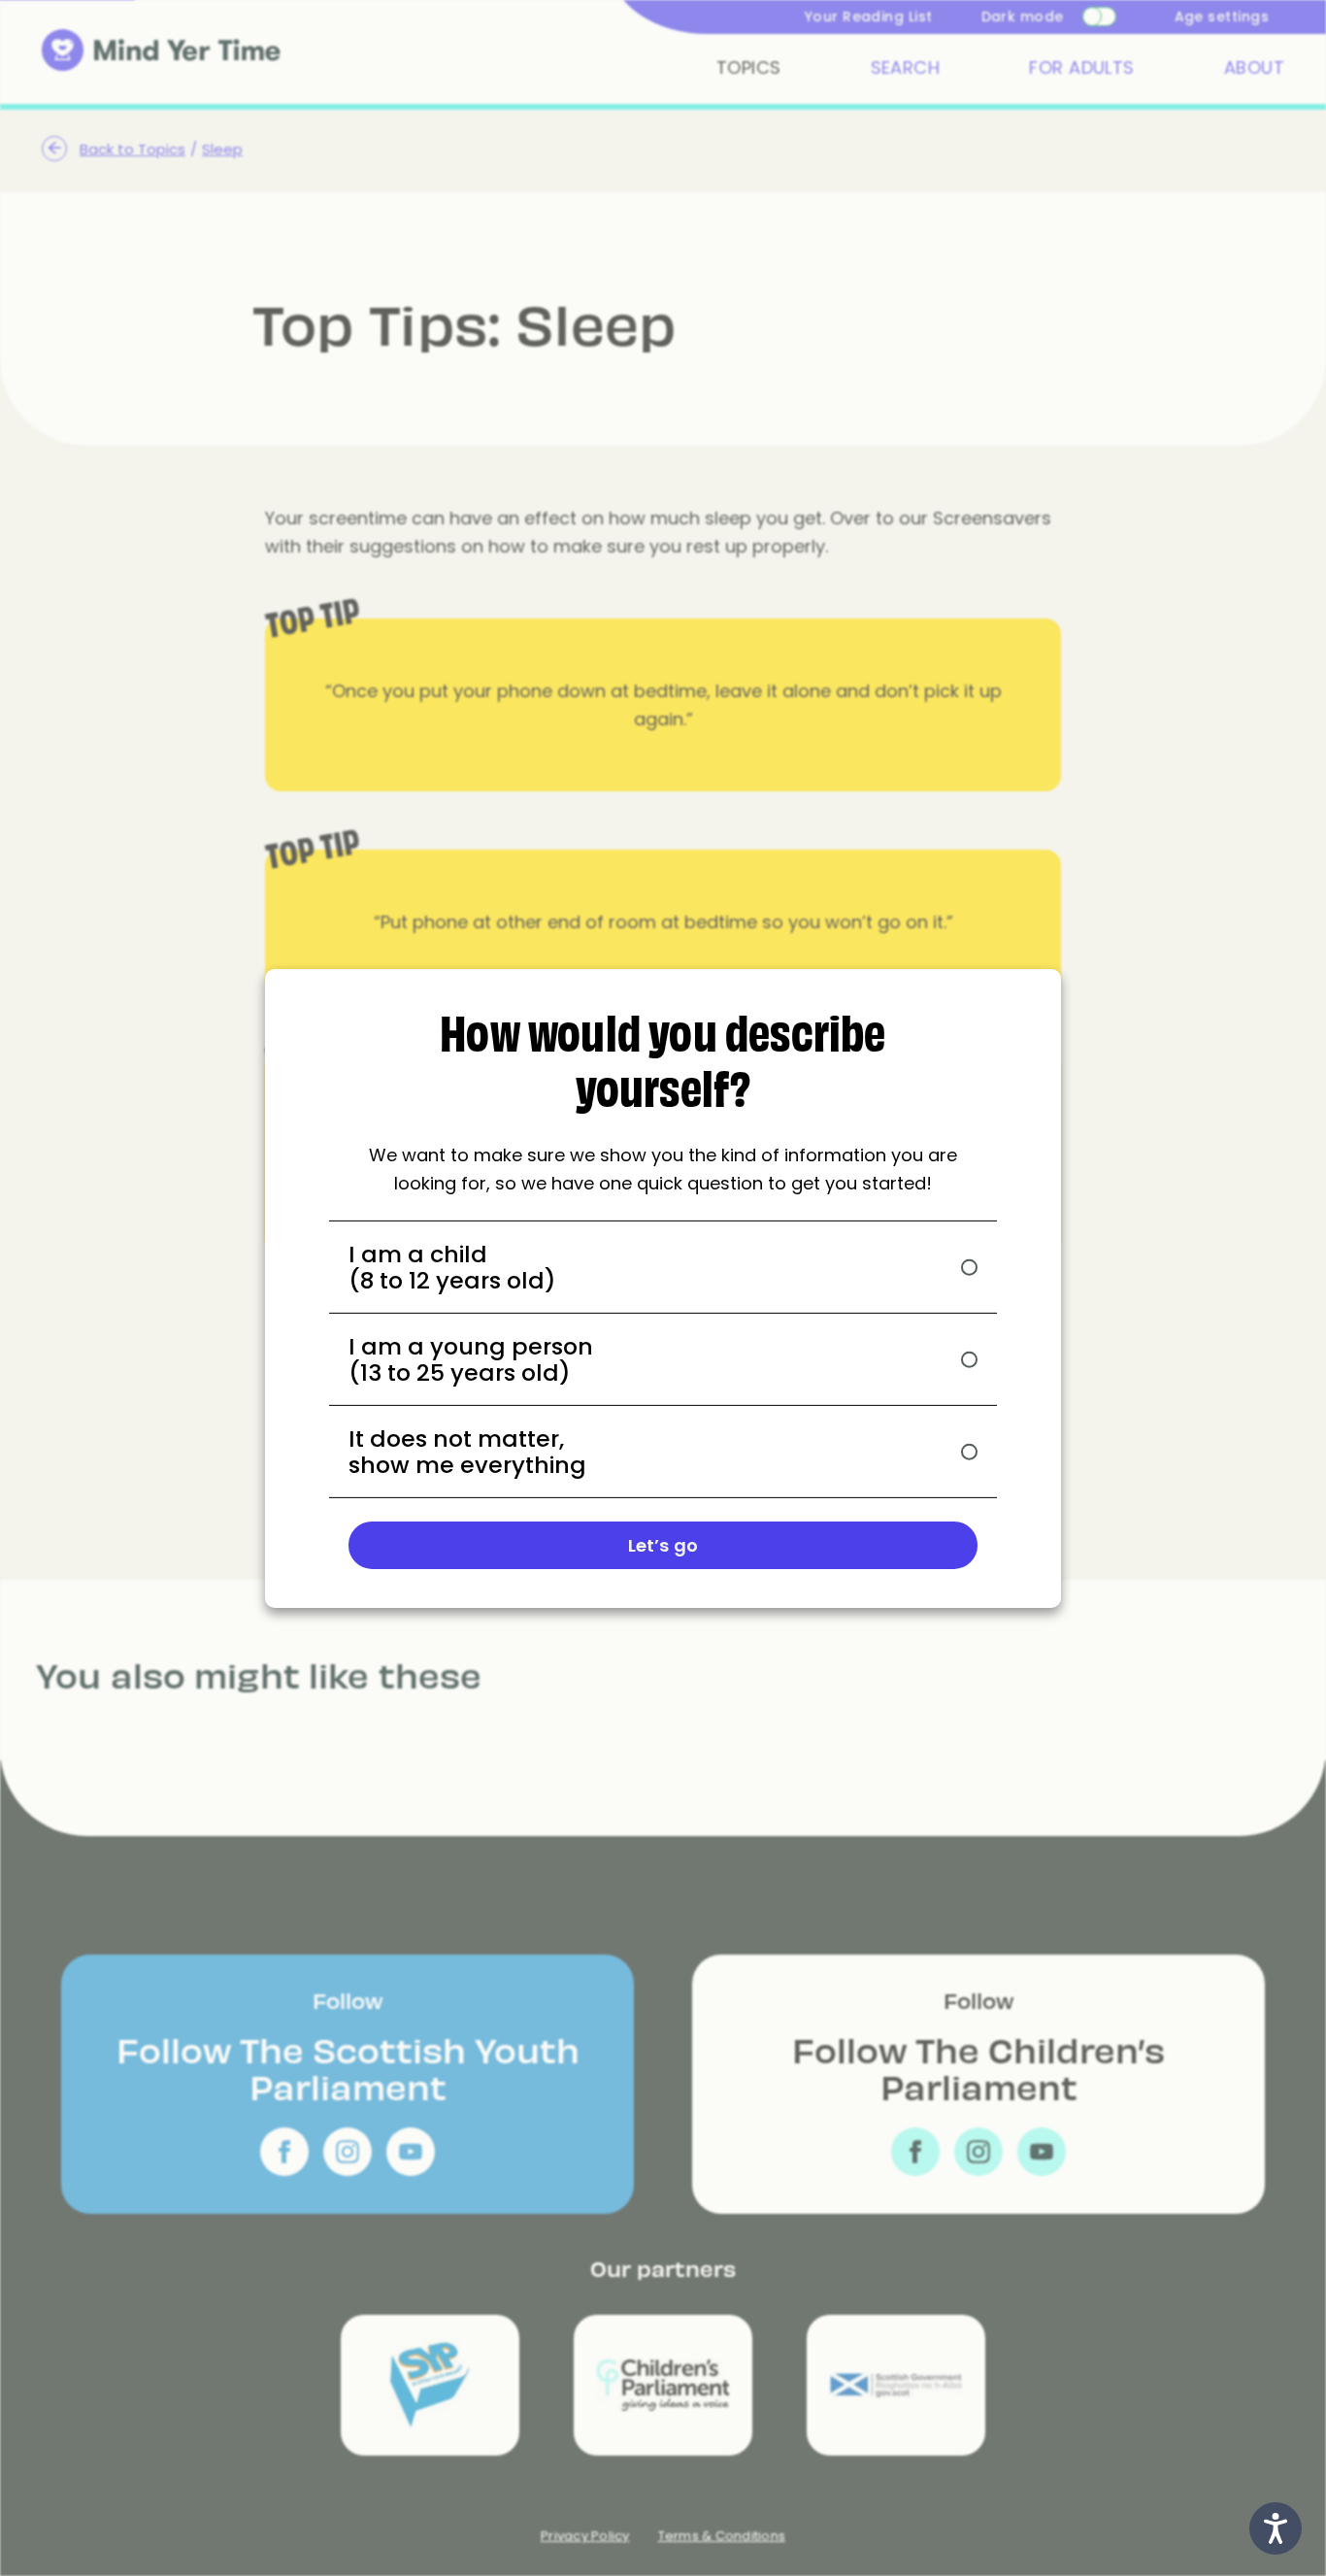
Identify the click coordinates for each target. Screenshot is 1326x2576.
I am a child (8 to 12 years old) (452, 1267)
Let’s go (663, 1545)
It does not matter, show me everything (467, 1452)
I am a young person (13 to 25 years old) (471, 1359)
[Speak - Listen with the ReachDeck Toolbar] (1276, 2528)
